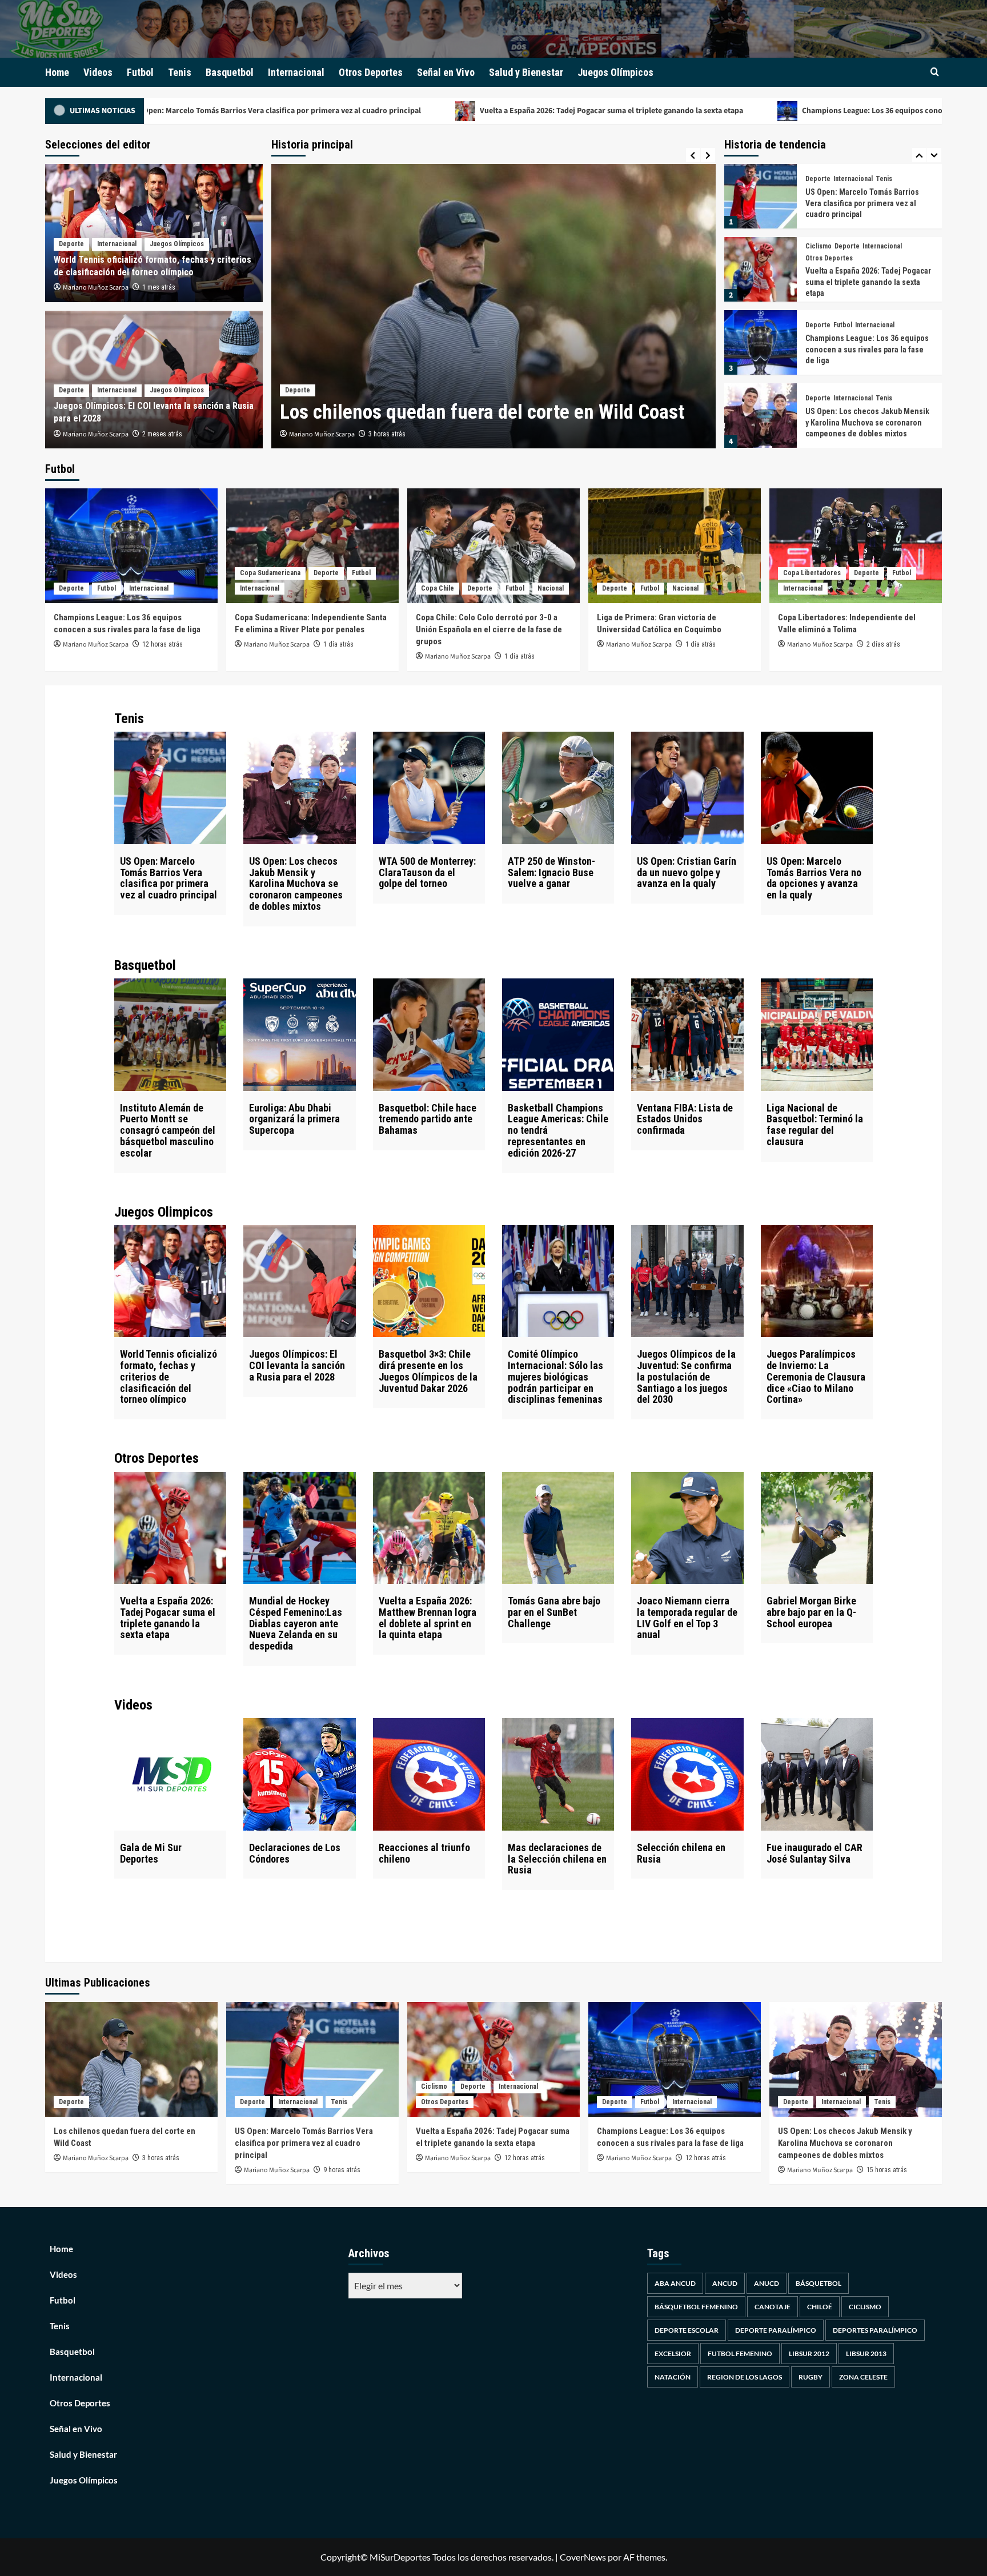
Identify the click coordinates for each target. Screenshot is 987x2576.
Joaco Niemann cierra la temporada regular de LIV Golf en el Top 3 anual (687, 1618)
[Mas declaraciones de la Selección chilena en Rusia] (558, 1774)
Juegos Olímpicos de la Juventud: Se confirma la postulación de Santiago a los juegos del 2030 (686, 1377)
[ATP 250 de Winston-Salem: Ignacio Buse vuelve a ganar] (558, 788)
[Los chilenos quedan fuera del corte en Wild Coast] (131, 2059)
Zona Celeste (863, 2377)
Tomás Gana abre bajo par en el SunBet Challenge (554, 1612)
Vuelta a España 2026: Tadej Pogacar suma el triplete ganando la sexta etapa (406, 111)
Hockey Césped (858, 392)
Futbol (140, 72)
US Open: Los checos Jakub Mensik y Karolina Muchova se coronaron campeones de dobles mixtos (867, 349)
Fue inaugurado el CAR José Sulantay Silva (815, 1853)
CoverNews (583, 2557)
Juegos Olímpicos (615, 72)
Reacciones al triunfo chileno (424, 1853)
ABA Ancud (675, 2283)
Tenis (180, 72)
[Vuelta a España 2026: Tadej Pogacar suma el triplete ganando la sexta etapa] (761, 196)
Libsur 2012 (809, 2354)
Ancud (725, 2283)
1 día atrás (338, 644)
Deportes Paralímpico (875, 2330)
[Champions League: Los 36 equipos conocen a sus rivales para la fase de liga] (761, 269)
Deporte (298, 364)
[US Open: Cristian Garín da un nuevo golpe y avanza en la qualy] (687, 788)
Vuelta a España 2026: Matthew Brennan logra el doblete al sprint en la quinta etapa (428, 1618)
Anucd (767, 2283)
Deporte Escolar (687, 2330)
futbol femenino (740, 2354)
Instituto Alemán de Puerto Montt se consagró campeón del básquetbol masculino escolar (168, 1130)
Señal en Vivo (446, 72)
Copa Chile (438, 588)
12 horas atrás (163, 644)
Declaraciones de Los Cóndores (295, 1853)
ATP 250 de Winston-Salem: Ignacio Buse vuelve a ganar (551, 872)
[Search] (935, 72)
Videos (98, 72)
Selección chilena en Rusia (681, 1853)
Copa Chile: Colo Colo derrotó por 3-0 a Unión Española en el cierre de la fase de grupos (489, 629)
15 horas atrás (887, 2170)
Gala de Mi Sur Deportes (151, 1853)
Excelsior (673, 2354)
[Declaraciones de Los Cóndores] (299, 1774)
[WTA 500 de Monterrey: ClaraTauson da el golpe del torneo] (429, 788)
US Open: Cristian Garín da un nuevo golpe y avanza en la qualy (687, 872)
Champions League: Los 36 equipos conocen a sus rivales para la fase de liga (728, 111)
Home (57, 72)
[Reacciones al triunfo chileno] (429, 1774)
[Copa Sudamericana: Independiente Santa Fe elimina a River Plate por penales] (312, 546)
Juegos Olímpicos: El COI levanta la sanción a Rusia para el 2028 (297, 1365)
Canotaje (773, 2307)
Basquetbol (230, 72)
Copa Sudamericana (270, 573)
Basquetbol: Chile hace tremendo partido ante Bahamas (428, 1119)
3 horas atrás (161, 2158)
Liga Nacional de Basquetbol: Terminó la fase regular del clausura (815, 1125)
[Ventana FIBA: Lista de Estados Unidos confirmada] (687, 1034)
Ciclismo (819, 173)
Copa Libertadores (812, 573)
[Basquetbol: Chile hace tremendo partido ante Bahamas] (429, 1034)
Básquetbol (819, 2283)
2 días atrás (883, 644)
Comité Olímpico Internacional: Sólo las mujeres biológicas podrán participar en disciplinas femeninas (555, 1377)
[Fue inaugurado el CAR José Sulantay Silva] (817, 1774)
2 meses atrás (162, 434)
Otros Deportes (371, 72)
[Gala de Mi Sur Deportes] (170, 1774)
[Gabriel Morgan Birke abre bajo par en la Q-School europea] (817, 1528)
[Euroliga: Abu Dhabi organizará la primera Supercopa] (299, 1034)
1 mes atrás (159, 287)
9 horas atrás (387, 434)
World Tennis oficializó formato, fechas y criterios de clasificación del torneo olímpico (168, 1377)
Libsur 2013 (866, 2354)
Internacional (296, 72)
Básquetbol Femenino (696, 2307)
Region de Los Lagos (745, 2377)
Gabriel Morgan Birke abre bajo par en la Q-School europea (811, 1612)
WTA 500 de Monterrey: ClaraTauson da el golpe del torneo (427, 872)
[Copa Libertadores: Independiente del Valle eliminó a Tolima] (856, 546)
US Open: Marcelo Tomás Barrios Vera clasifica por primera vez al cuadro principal (168, 878)
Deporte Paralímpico (776, 2330)
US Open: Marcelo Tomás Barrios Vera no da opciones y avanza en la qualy (814, 878)
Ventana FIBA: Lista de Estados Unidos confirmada (685, 1119)
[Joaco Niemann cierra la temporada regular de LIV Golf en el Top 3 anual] (687, 1528)
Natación (673, 2377)
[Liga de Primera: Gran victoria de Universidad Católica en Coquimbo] (675, 546)
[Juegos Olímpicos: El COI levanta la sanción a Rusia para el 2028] (299, 1281)
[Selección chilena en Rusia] (687, 1774)
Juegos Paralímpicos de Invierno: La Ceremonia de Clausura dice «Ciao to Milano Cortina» (816, 1377)
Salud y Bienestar (526, 72)
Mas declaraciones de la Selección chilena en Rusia (557, 1859)
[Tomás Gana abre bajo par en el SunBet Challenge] (558, 1528)
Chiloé (820, 2307)
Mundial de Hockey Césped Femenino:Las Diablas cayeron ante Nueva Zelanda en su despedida (867, 428)
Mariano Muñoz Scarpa (322, 434)
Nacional (551, 588)
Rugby (811, 2377)
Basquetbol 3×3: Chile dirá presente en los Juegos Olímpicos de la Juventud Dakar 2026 (428, 1371)
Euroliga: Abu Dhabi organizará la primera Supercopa (294, 1119)
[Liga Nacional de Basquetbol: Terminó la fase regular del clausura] (817, 1034)
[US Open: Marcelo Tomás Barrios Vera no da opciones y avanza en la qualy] (817, 788)
